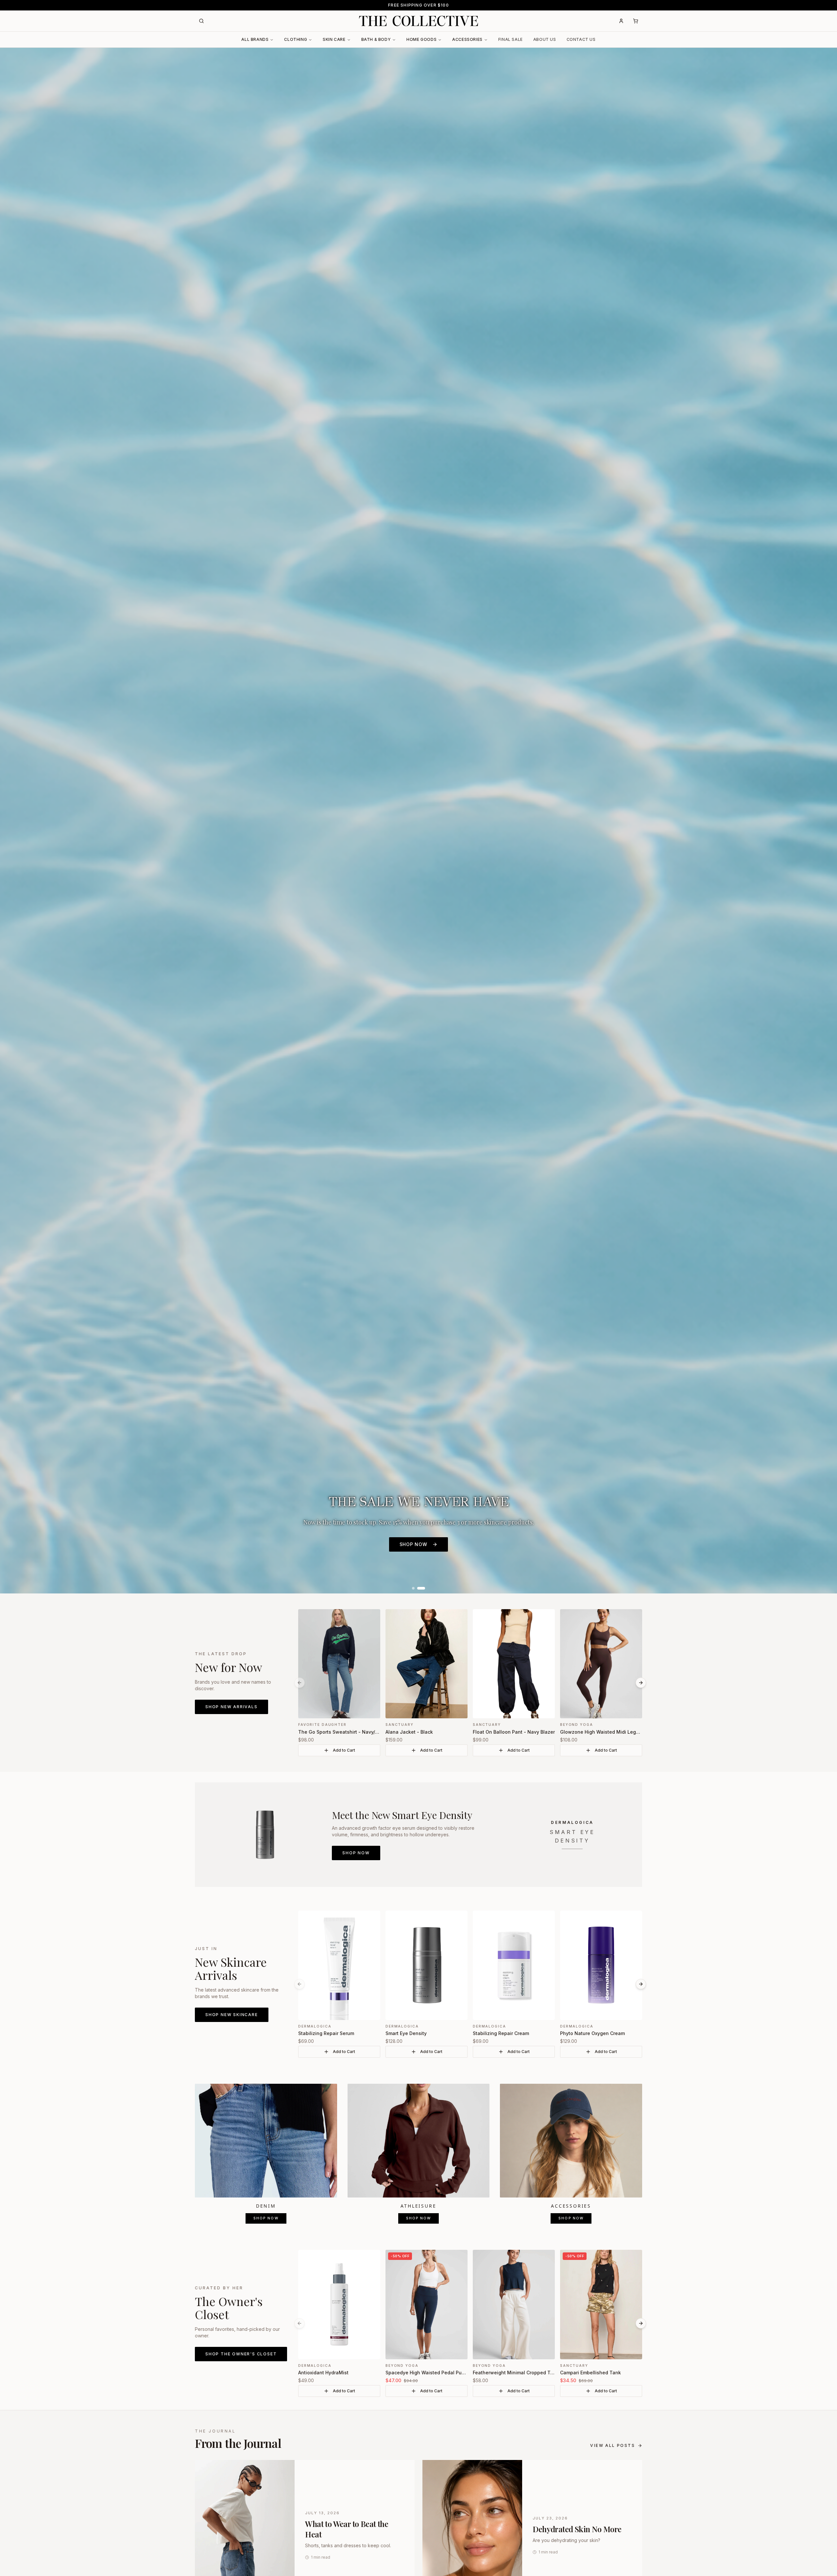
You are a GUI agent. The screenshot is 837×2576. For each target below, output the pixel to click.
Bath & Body (376, 39)
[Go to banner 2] (421, 1588)
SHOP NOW (413, 1544)
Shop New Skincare (232, 2015)
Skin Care (334, 39)
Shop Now (356, 1853)
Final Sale (511, 39)
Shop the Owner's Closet (241, 2354)
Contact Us (581, 39)
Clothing (296, 39)
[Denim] (266, 2141)
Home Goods (421, 39)
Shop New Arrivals (231, 1707)
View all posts (613, 2445)
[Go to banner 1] (413, 1588)
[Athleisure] (419, 2141)
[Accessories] (571, 2141)
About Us (545, 39)
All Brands (255, 39)
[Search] (201, 21)
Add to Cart (344, 1750)
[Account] (621, 21)
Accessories (467, 39)
